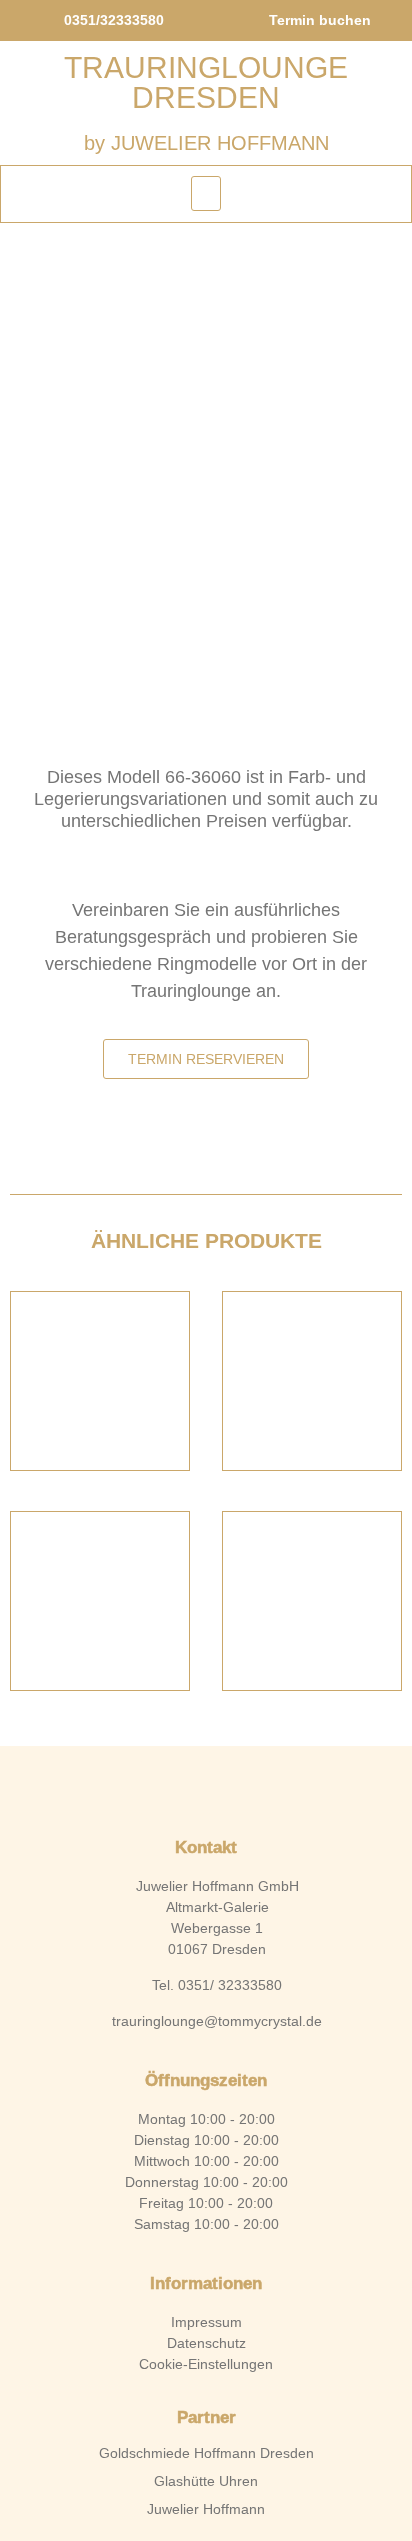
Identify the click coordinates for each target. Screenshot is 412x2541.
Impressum (206, 2322)
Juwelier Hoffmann (206, 2509)
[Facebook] (172, 1787)
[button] (206, 193)
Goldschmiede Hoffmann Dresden (206, 2453)
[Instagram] (240, 1787)
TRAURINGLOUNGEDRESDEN (206, 82)
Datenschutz (206, 2343)
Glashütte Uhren (206, 2481)
